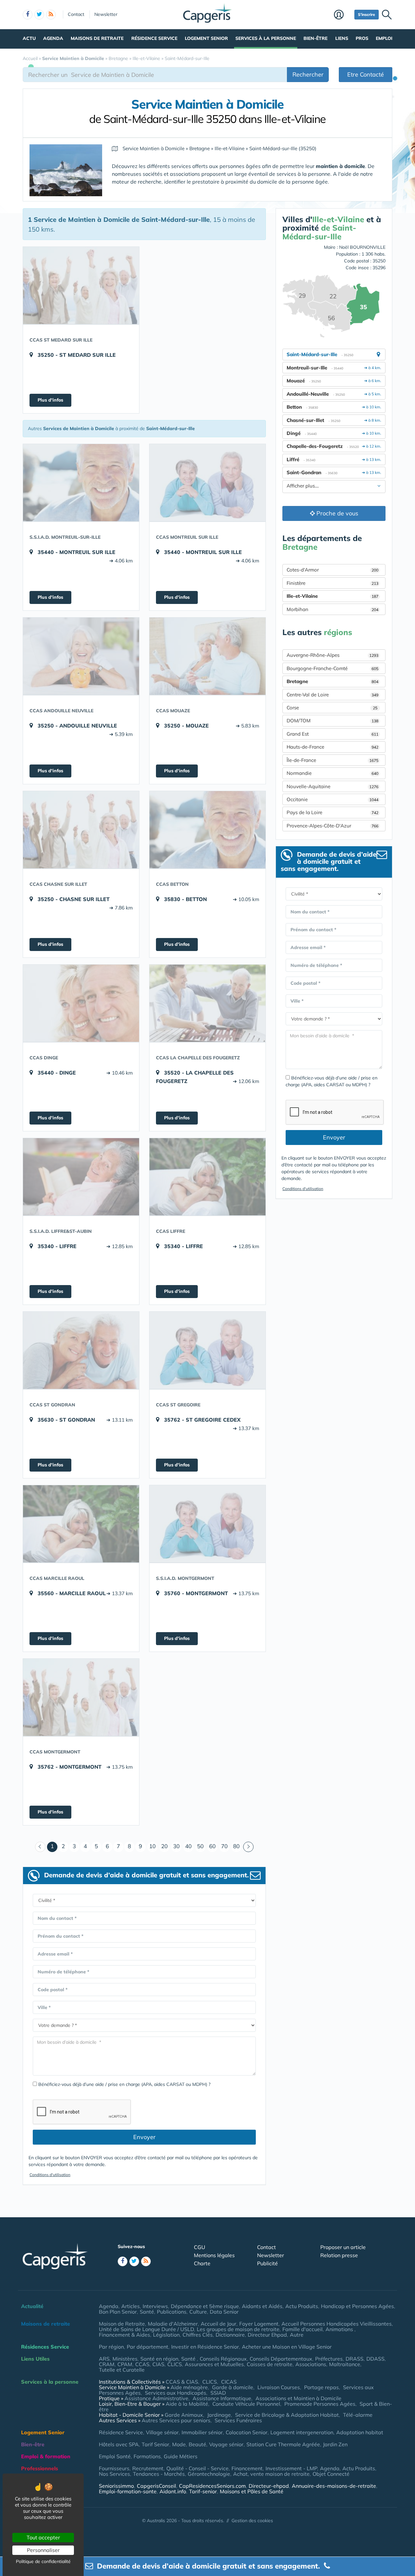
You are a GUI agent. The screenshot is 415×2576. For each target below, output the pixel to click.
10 (152, 1846)
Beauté (197, 2444)
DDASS (375, 2359)
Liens (342, 38)
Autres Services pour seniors (176, 2420)
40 (188, 1846)
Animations (340, 2329)
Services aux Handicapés (176, 2393)
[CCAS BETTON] (207, 830)
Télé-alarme (358, 2415)
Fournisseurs (114, 2468)
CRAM (107, 2364)
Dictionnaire (230, 2335)
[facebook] (28, 15)
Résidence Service (154, 38)
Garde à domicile (233, 2387)
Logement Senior (206, 38)
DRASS (355, 2359)
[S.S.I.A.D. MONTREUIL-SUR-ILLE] (81, 483)
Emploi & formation (46, 2456)
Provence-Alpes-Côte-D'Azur (332, 826)
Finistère (332, 583)
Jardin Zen (335, 2444)
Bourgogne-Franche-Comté (332, 668)
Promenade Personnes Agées (320, 2404)
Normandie (332, 773)
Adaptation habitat (360, 2432)
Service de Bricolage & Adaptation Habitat (287, 2415)
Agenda (53, 38)
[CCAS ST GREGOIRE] (207, 1350)
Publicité (267, 2263)
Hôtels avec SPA (119, 2444)
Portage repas (321, 2387)
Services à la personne (266, 38)
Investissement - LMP (291, 2468)
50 (200, 1846)
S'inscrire (367, 14)
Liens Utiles (35, 2359)
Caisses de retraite (270, 2364)
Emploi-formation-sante (128, 2491)
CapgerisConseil (156, 2486)
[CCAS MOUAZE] (207, 656)
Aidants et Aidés (262, 2306)
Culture (198, 2312)
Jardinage (219, 2415)
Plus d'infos (50, 400)
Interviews (155, 2306)
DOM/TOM (332, 721)
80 (236, 1846)
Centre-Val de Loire (332, 695)
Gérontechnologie (209, 2474)
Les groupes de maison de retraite (238, 2329)
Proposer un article (343, 2247)
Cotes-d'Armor (332, 570)
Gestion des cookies (252, 2521)
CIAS (158, 2364)
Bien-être (315, 38)
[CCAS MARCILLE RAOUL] (81, 1524)
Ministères (125, 2359)
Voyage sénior (226, 2444)
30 (176, 1846)
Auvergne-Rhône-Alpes (332, 655)
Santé (147, 2312)
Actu (29, 38)
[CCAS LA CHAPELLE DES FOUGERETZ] (207, 1003)
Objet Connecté (331, 2474)
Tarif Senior (155, 2444)
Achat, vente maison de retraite (271, 2474)
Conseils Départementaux (281, 2359)
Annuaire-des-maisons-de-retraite (334, 2486)
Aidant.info (173, 2491)
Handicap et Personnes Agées (357, 2306)
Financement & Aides (124, 2335)
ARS (104, 2359)
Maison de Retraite (122, 2324)
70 (224, 1846)
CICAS (229, 2382)
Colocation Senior (247, 2432)
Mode (179, 2444)
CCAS (142, 2364)
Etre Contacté (366, 74)
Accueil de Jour (219, 2324)
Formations (147, 2456)
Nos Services (114, 2474)
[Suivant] (248, 1847)
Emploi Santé (115, 2456)
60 (212, 1846)
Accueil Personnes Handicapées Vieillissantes (337, 2324)
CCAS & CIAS (182, 2382)
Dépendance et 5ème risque (205, 2306)
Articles (130, 2306)
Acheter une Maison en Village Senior (287, 2347)
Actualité (32, 2306)
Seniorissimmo (116, 2486)
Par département (148, 2347)
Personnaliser (43, 2550)
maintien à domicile (340, 166)
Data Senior (224, 2312)
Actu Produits (302, 2306)
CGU (200, 2247)
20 (164, 1846)
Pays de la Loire (332, 812)
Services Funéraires (238, 2420)
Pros (362, 38)
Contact (76, 14)
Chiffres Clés (198, 2335)
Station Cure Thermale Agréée (283, 2444)
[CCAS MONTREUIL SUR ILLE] (207, 483)
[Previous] (40, 1847)
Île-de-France (332, 760)
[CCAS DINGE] (81, 1003)
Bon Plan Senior (118, 2312)
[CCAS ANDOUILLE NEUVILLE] (81, 656)
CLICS (175, 2364)
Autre (297, 2335)
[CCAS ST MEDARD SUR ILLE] (81, 285)
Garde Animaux (184, 2415)
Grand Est (332, 734)
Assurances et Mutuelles (214, 2364)
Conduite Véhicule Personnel (246, 2404)
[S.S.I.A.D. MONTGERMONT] (207, 1524)
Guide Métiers (181, 2456)
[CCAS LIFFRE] (207, 1177)
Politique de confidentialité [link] (43, 2561)
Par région (111, 2347)
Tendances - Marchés (159, 2474)
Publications (172, 2312)
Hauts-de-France (332, 747)
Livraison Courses (279, 2387)
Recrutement (148, 2468)
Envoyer (144, 2137)
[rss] (51, 15)
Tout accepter (43, 2537)
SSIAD (218, 2393)
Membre (343, 15)
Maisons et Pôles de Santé (252, 2491)
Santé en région (159, 2359)
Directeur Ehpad (267, 2335)
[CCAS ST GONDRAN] (81, 1350)
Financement (247, 2468)
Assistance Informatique (222, 2398)
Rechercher (308, 74)
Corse (332, 708)
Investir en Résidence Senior (205, 2347)
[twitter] (39, 15)
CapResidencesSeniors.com (212, 2486)
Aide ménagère (189, 2387)
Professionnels (40, 2468)
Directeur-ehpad (269, 2486)
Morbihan (332, 609)
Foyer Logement (259, 2324)
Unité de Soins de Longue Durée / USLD (146, 2329)
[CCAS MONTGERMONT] (81, 1697)
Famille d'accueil (302, 2329)
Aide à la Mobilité (187, 2404)
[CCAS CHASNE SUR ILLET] (81, 830)
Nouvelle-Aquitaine (332, 786)
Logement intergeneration (302, 2432)
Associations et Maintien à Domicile (298, 2398)
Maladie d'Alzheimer (173, 2324)
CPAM (125, 2364)
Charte (202, 2263)
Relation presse (339, 2255)
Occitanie (332, 799)
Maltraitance (345, 2364)
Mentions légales (214, 2255)
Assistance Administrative (156, 2398)
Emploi (384, 38)
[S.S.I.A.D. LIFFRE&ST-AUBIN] (81, 1177)
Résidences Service (45, 2347)
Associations (311, 2364)
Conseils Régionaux (223, 2359)
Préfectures (329, 2359)
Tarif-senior (203, 2491)
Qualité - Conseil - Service (197, 2468)
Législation (166, 2335)
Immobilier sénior (202, 2432)
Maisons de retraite (97, 38)
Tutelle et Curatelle (122, 2370)
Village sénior (162, 2432)
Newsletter (106, 14)
